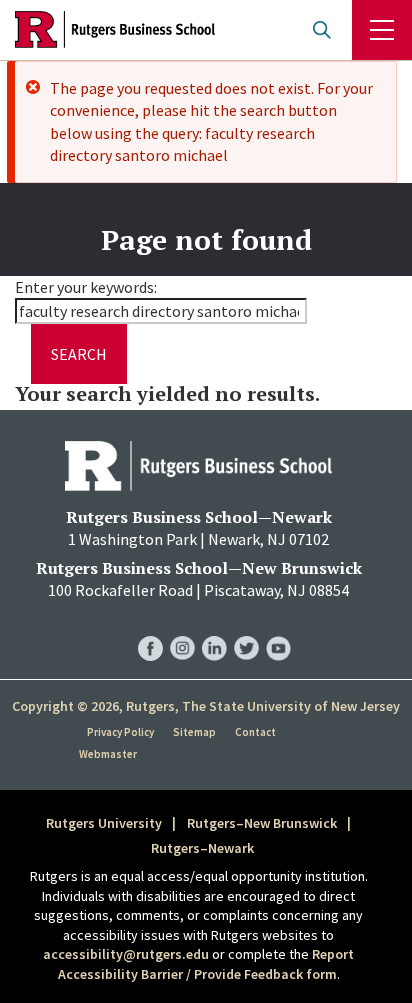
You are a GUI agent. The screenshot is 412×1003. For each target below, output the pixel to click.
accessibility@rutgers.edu (126, 954)
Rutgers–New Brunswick (262, 823)
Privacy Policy (120, 732)
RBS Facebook (150, 628)
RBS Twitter (246, 628)
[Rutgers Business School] (115, 30)
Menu (382, 30)
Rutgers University (104, 823)
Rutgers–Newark (202, 848)
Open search (322, 30)
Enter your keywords (84, 287)
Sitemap (194, 732)
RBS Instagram (182, 628)
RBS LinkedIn (214, 628)
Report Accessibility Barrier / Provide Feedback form (206, 964)
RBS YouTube (278, 628)
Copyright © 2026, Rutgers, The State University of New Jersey (206, 706)
